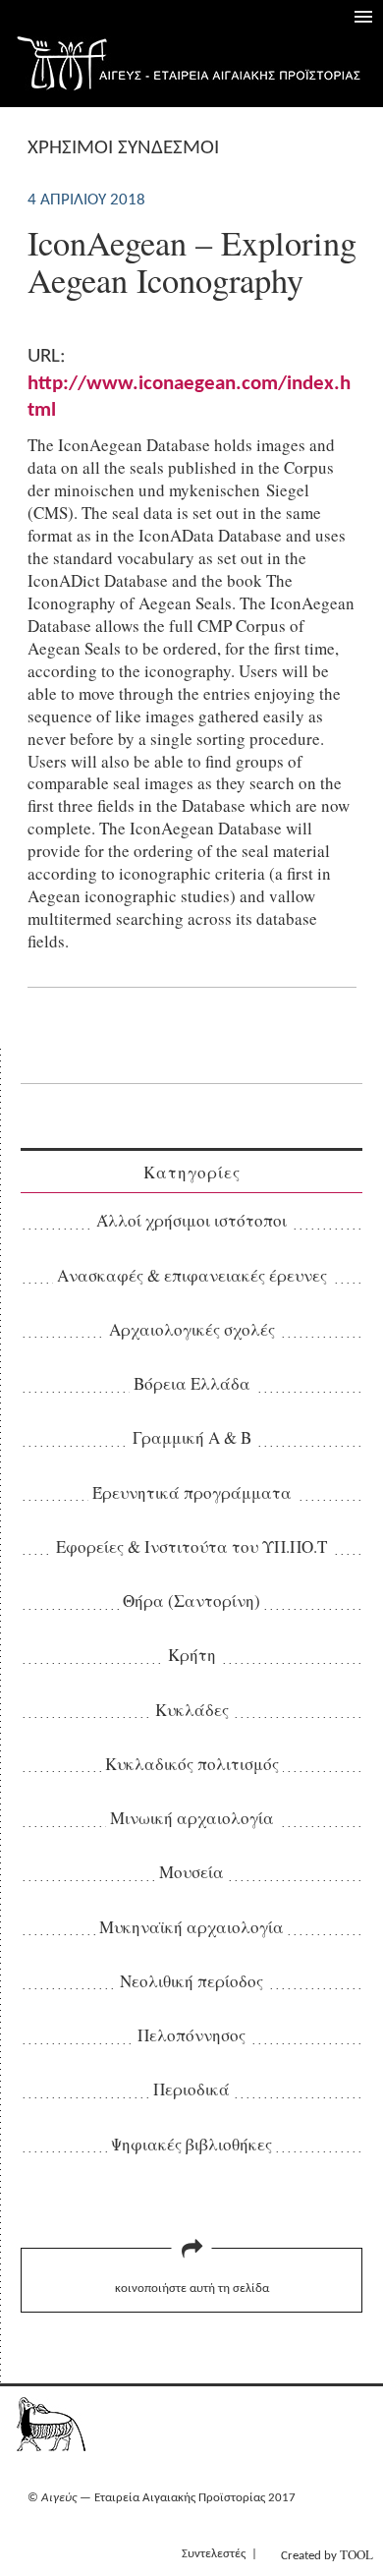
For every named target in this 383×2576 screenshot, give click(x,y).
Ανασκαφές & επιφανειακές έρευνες (192, 1275)
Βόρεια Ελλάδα (192, 1383)
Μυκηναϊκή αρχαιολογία (191, 1927)
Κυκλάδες (192, 1710)
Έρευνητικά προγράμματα (192, 1492)
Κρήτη (192, 1655)
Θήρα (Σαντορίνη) (191, 1601)
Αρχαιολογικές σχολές (192, 1329)
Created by (327, 2554)
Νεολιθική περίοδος (191, 1981)
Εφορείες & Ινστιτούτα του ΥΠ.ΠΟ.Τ (191, 1546)
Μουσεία (191, 1872)
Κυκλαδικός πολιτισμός (192, 1764)
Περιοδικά (191, 2089)
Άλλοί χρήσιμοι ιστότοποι (191, 1220)
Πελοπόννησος (191, 2035)
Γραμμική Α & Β (192, 1437)
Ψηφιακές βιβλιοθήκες (191, 2144)
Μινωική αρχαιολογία (192, 1818)
